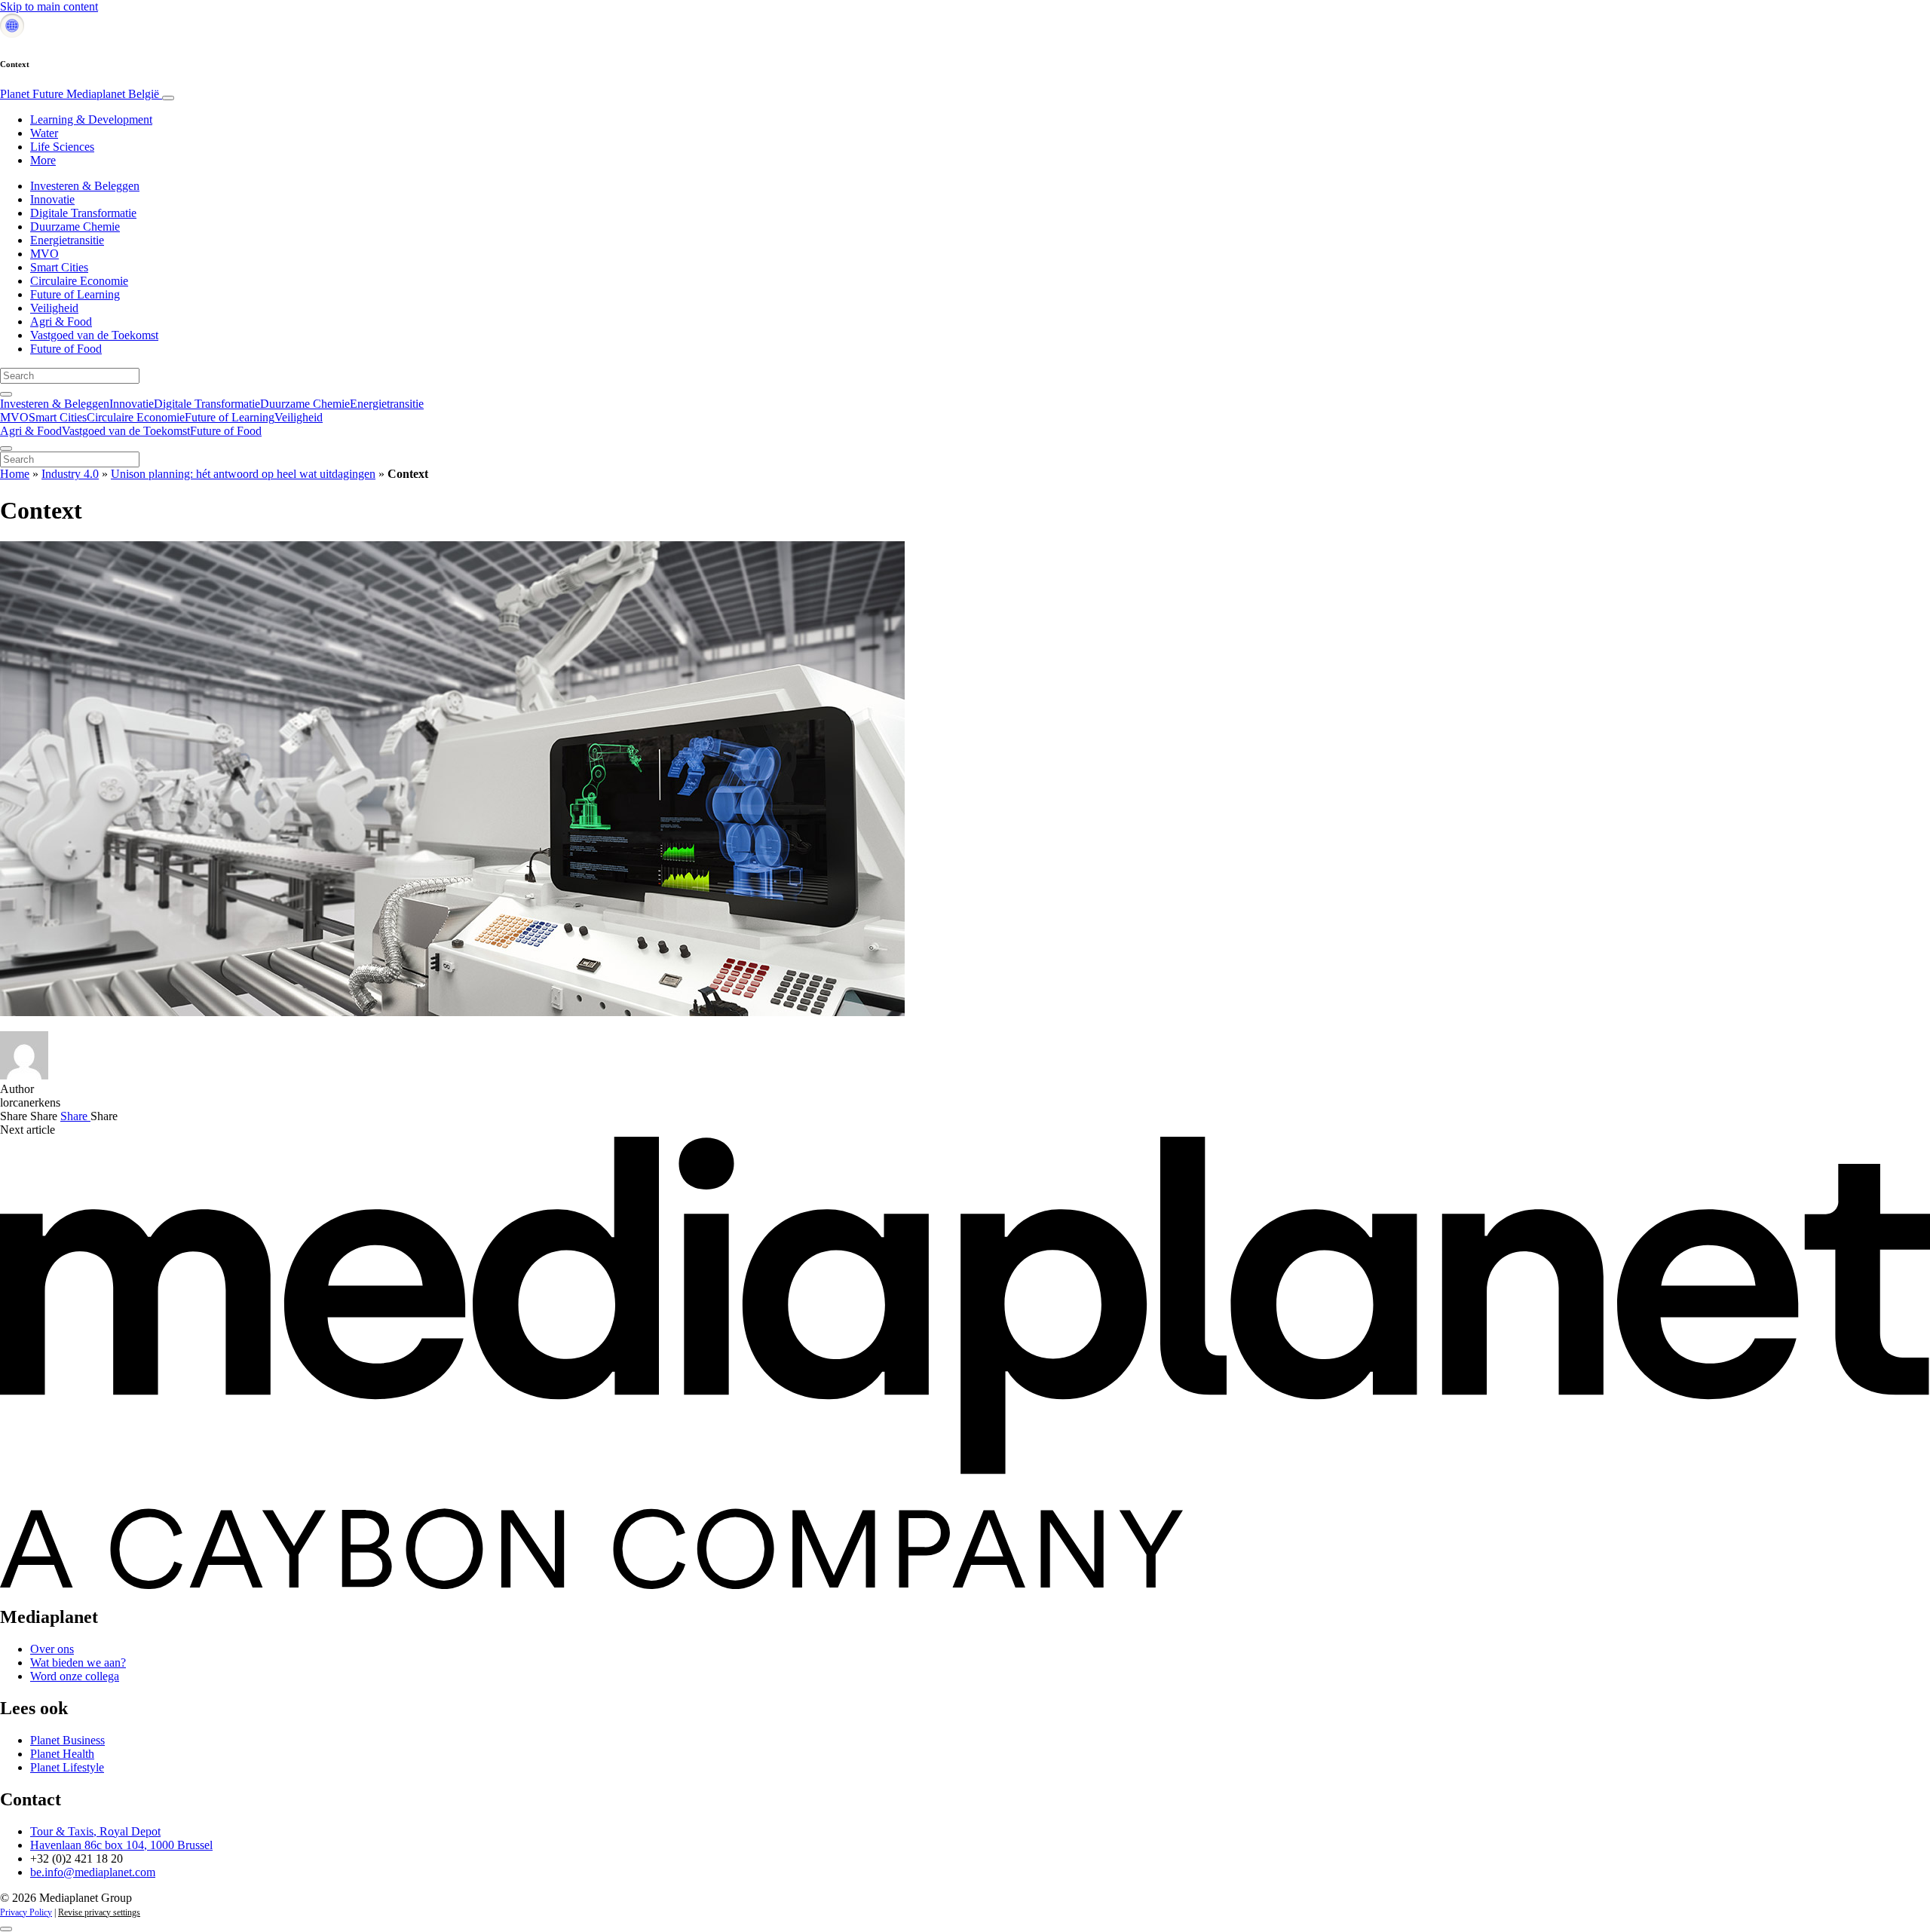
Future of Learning (75, 294)
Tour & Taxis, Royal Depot (95, 1831)
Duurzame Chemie (75, 227)
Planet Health (62, 1754)
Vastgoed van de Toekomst (94, 335)
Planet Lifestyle (67, 1767)
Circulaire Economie (79, 281)
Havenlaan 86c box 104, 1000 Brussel (121, 1845)
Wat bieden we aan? (78, 1663)
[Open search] (6, 394)
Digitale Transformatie (83, 213)
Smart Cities (59, 267)
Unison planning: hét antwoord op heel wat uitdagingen (243, 474)
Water (44, 133)
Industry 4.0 (70, 474)
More (43, 160)
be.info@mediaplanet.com (93, 1872)
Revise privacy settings (99, 1912)
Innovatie (52, 199)
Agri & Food (61, 321)
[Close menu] (6, 449)
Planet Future (80, 94)
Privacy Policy (26, 1912)
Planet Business (67, 1740)
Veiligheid (54, 308)
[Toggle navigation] (168, 98)
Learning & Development (91, 119)
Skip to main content (49, 6)
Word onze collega (75, 1676)
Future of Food (66, 349)
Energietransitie (67, 240)
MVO (44, 254)
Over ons (52, 1649)
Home (15, 474)
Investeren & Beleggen (85, 186)
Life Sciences (62, 147)
